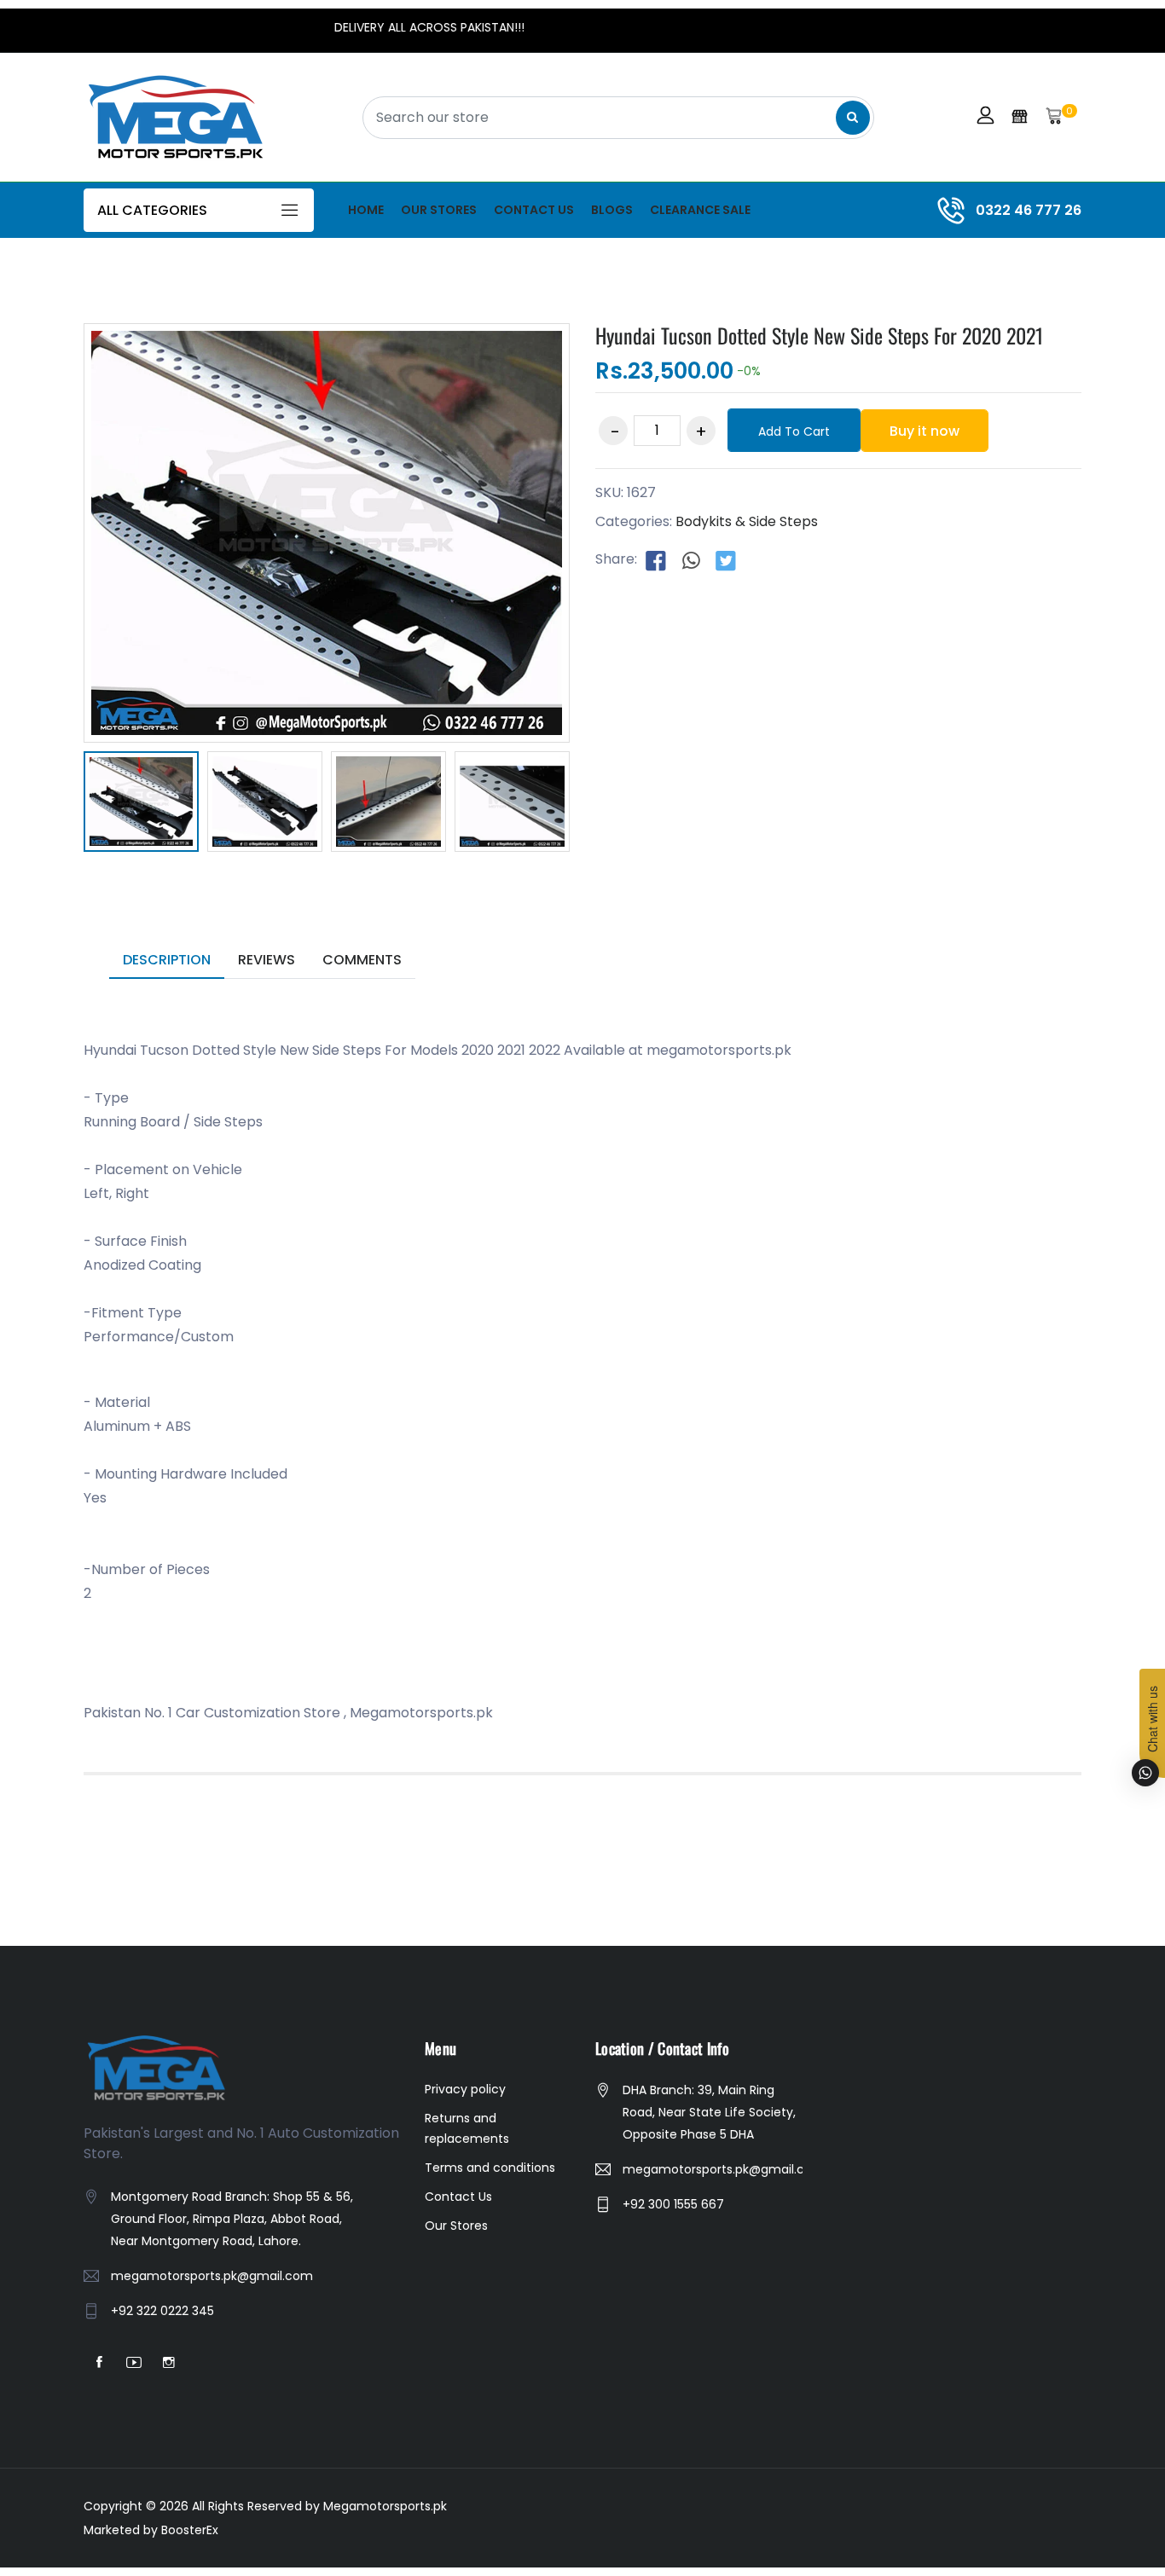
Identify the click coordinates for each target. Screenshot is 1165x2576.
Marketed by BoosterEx (151, 2530)
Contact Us (534, 210)
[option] (141, 805)
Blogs (612, 210)
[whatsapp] (691, 560)
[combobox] (618, 118)
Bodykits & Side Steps (747, 521)
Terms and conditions (490, 2168)
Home (366, 210)
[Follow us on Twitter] (726, 560)
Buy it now (924, 431)
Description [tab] (167, 960)
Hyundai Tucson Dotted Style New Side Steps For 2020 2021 (819, 335)
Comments (362, 960)
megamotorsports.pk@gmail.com (212, 2276)
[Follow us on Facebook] (656, 560)
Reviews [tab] (267, 960)
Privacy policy (465, 2089)
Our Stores (439, 210)
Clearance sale (700, 210)
